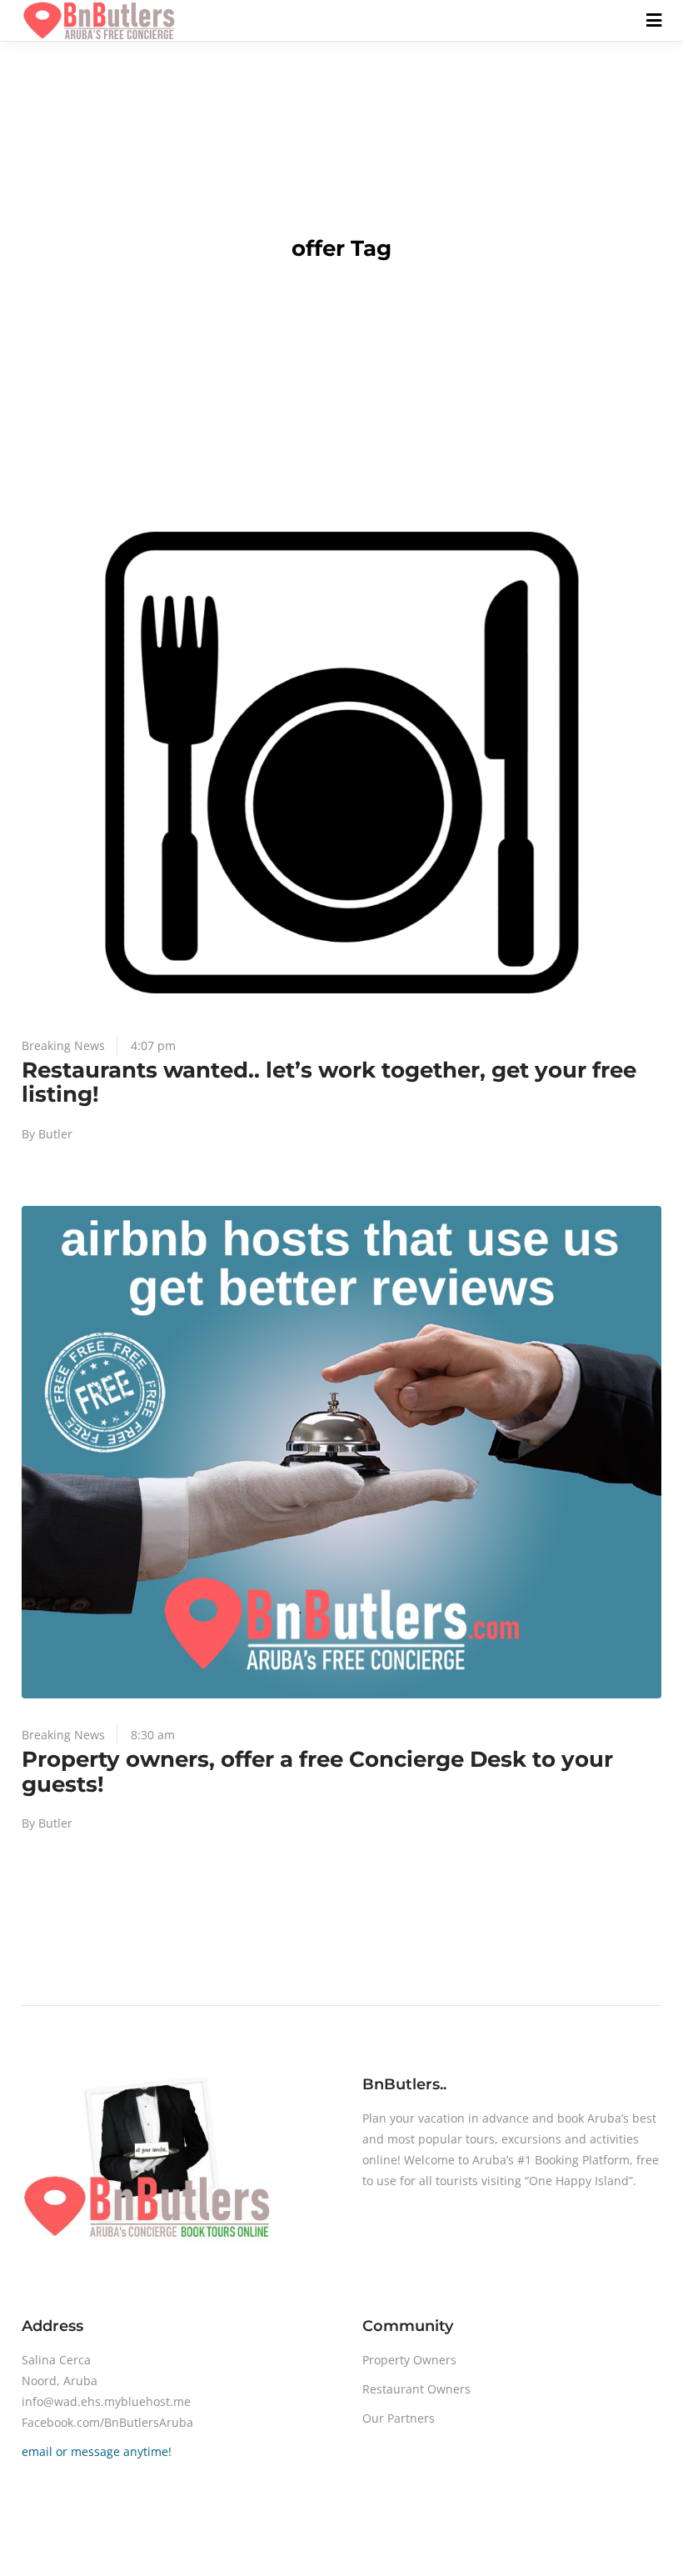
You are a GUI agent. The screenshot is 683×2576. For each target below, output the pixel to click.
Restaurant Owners (416, 2389)
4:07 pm (153, 1045)
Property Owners (409, 2360)
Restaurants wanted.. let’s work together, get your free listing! (329, 1083)
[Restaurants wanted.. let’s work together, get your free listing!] (341, 763)
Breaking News (63, 1045)
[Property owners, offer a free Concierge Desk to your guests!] (341, 1452)
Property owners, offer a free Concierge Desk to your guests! (317, 1772)
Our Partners (399, 2418)
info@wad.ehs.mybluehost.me (106, 2401)
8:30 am (153, 1735)
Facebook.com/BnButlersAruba (107, 2422)
